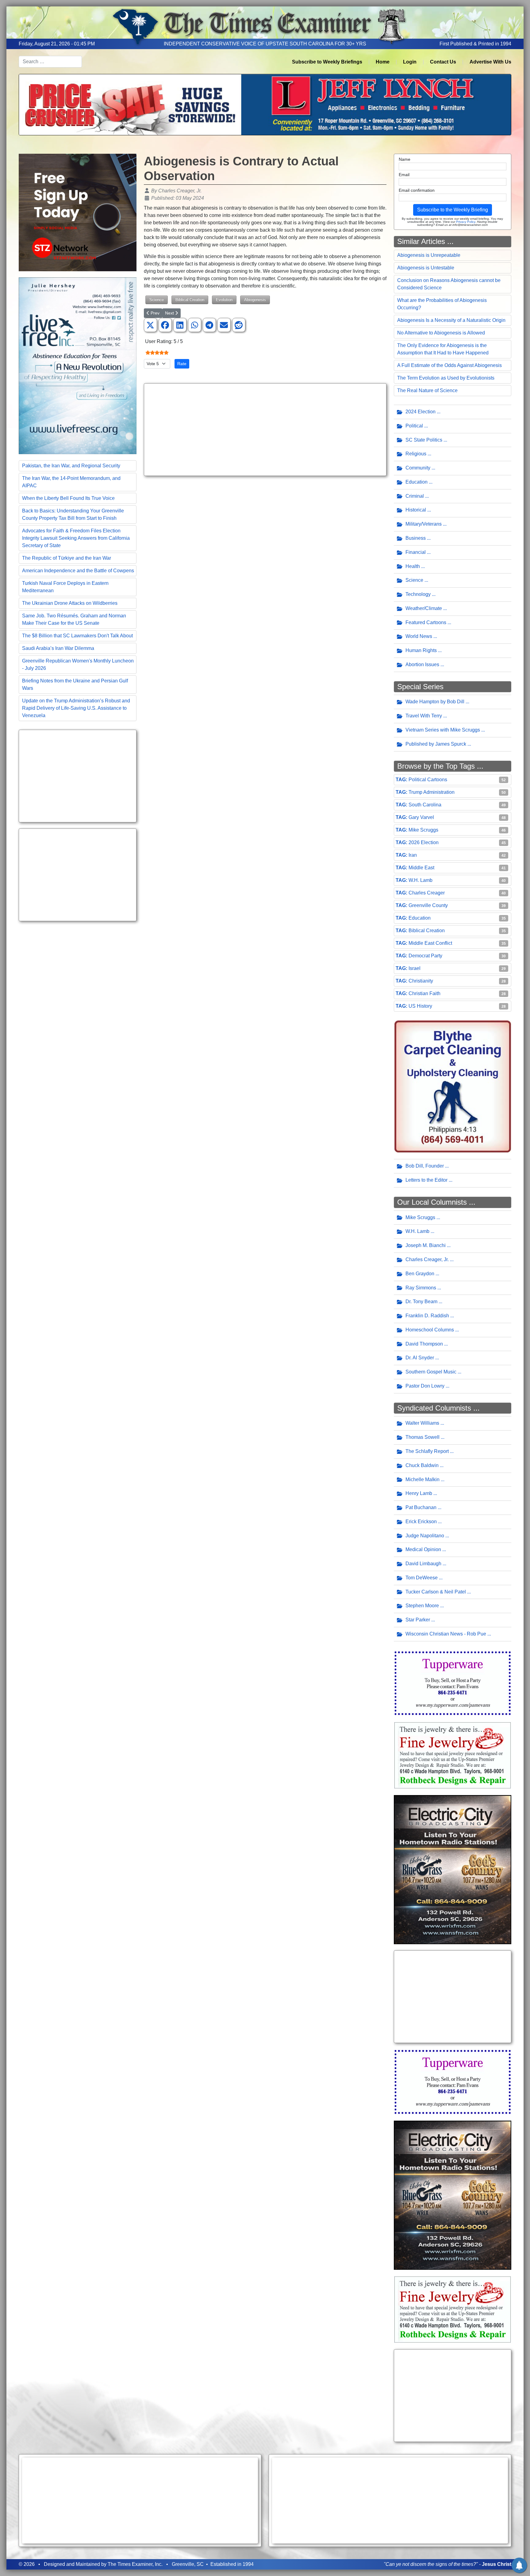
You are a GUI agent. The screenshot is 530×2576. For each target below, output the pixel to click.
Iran (413, 855)
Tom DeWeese (422, 1578)
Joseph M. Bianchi (426, 1245)
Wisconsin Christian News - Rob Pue (446, 1634)
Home (383, 62)
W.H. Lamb (421, 880)
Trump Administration (432, 792)
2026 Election (424, 842)
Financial (416, 552)
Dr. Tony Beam (421, 1302)
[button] (150, 325)
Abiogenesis (255, 300)
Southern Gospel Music (431, 1372)
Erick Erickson (421, 1522)
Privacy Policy (466, 222)
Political (414, 426)
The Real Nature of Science (427, 390)
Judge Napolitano (425, 1536)
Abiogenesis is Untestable (426, 268)
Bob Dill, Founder (425, 1166)
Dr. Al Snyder (420, 1358)
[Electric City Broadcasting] (453, 1869)
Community (418, 468)
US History (420, 1006)
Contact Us (443, 62)
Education (417, 482)
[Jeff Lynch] (265, 104)
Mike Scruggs (423, 830)
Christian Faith (424, 993)
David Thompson (424, 1344)
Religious (416, 454)
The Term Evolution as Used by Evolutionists (446, 378)
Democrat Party (425, 956)
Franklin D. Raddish (427, 1316)
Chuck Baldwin (422, 1465)
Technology (418, 594)
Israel (415, 968)
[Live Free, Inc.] (78, 365)
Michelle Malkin (422, 1479)
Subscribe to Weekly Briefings (327, 62)
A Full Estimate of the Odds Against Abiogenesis (449, 365)
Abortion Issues (422, 664)
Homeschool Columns (430, 1330)
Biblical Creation (190, 300)
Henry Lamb (419, 1493)
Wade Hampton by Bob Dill (435, 702)
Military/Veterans (424, 524)
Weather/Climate (424, 608)
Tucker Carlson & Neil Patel (436, 1592)
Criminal (415, 496)
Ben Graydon (420, 1274)
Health (413, 566)
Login (410, 62)
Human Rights (421, 650)
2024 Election (421, 412)
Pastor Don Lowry (425, 1386)
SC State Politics (424, 440)
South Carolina (425, 805)
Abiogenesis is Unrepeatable (429, 255)
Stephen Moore (422, 1606)
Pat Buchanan (421, 1507)
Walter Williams (422, 1423)
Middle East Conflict (430, 943)
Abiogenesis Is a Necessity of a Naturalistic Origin (451, 320)
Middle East (421, 868)
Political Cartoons (428, 780)
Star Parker (418, 1620)
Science (157, 300)
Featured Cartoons (426, 622)
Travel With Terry (424, 716)
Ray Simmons (421, 1288)
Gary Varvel (421, 817)
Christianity (421, 981)
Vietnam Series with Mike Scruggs (443, 730)
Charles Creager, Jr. (427, 1259)
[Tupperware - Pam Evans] (453, 1683)
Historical (416, 510)
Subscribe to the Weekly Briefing (453, 210)
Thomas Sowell (422, 1437)
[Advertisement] (78, 776)
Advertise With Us (490, 62)
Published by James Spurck (436, 744)
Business (416, 538)
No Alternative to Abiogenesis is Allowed (441, 333)
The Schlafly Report (427, 1451)
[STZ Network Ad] (78, 212)
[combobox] (50, 62)
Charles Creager (427, 893)
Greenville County (428, 905)
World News (419, 636)
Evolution (224, 300)
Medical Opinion (423, 1549)
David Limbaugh (423, 1564)
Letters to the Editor (426, 1180)
